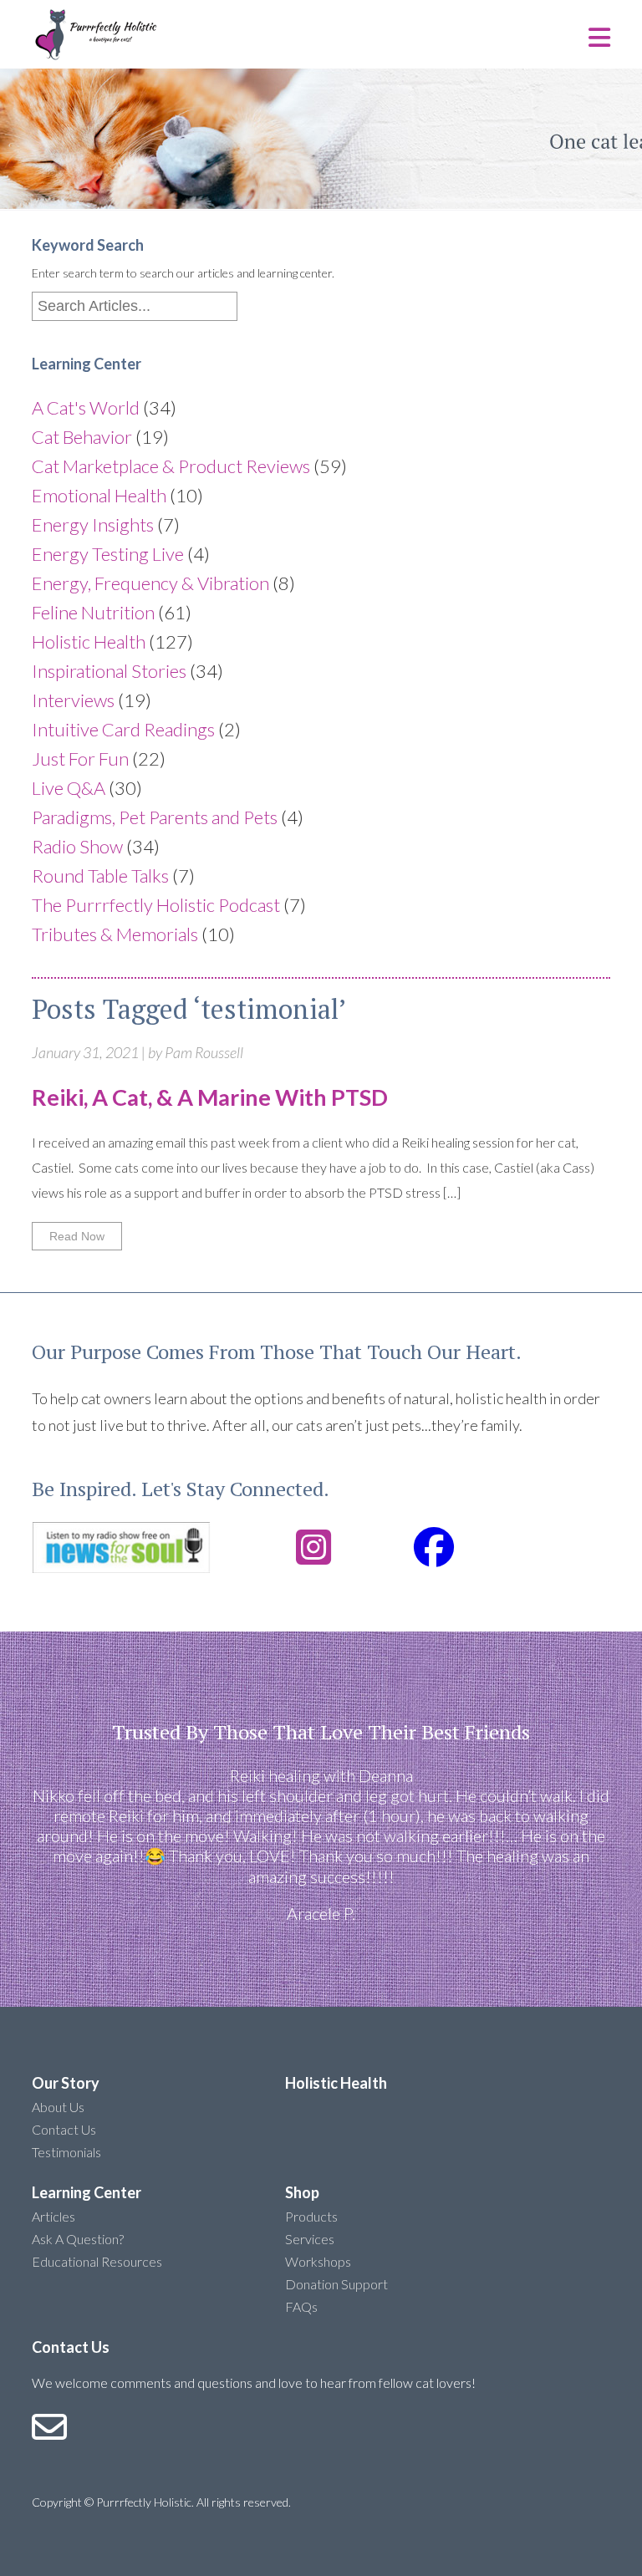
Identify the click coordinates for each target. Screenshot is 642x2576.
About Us (58, 2107)
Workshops (318, 2261)
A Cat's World (86, 407)
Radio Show (77, 846)
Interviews (73, 700)
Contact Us (64, 2129)
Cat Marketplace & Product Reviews (171, 466)
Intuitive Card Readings (123, 729)
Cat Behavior (82, 437)
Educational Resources (97, 2261)
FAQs (301, 2306)
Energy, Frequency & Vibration (150, 583)
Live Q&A (69, 788)
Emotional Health (99, 495)
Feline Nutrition (93, 612)
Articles (53, 2216)
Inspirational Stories (109, 671)
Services (310, 2239)
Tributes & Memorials (115, 934)
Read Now (77, 1236)
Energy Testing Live (108, 554)
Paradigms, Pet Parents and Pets (155, 817)
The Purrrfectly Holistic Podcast (156, 905)
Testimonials (66, 2152)
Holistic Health (89, 641)
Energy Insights (93, 524)
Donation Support (336, 2284)
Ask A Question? (78, 2239)
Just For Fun (80, 759)
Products (311, 2216)
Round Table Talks (100, 876)
